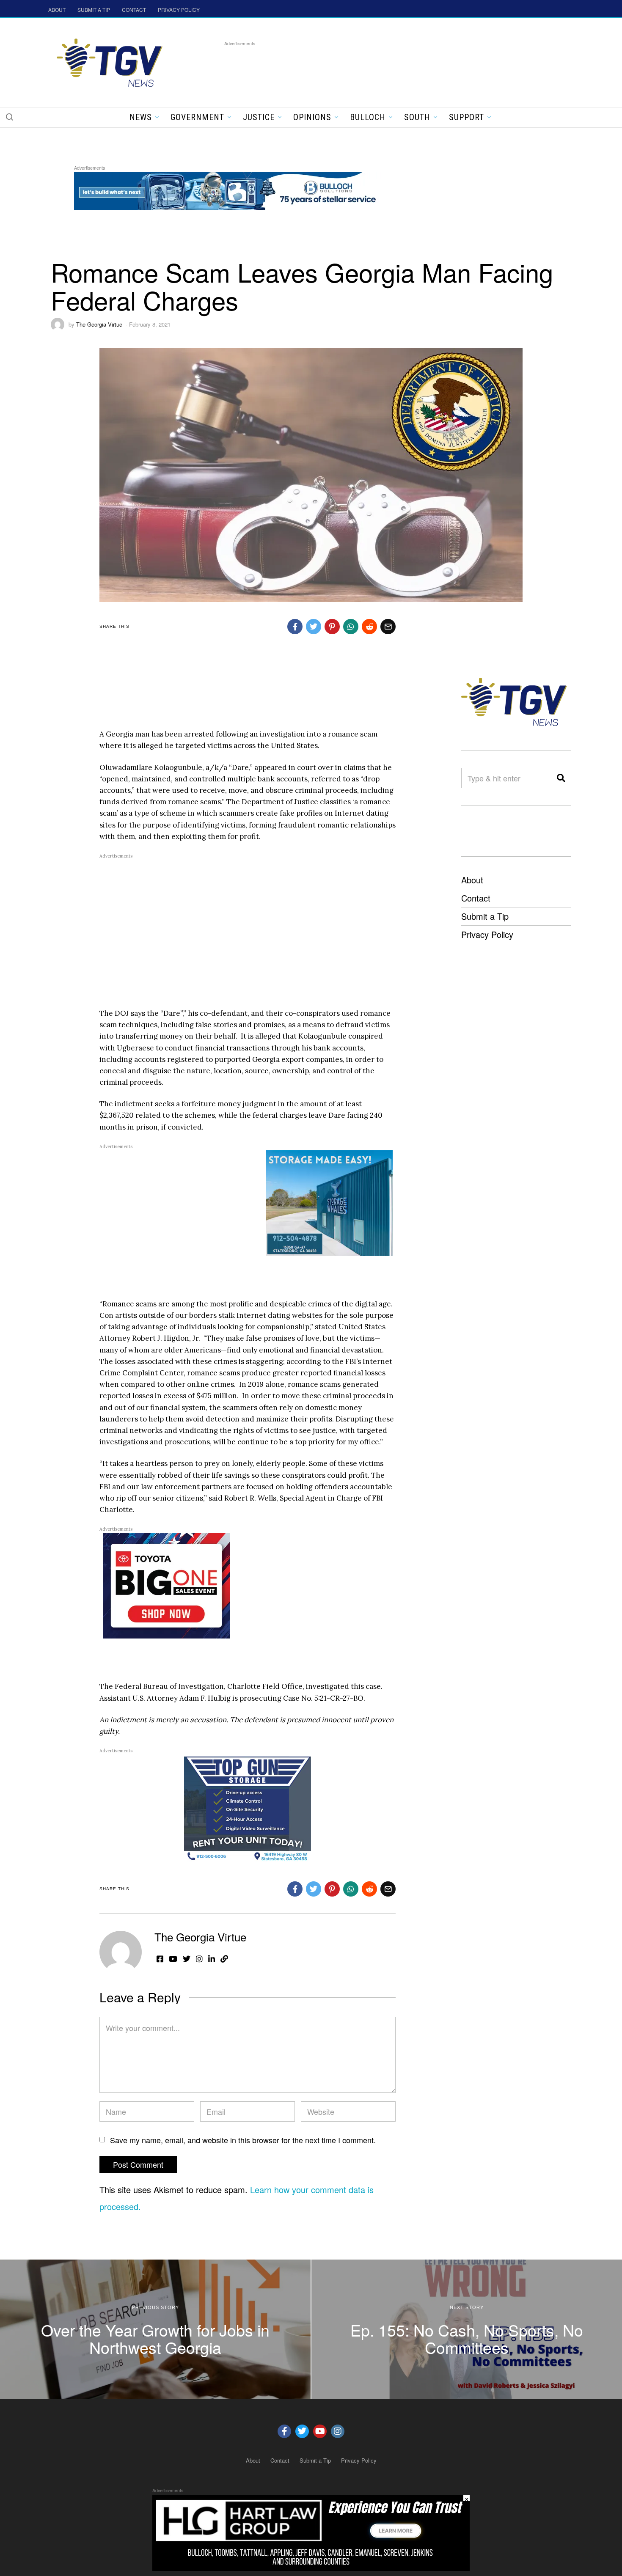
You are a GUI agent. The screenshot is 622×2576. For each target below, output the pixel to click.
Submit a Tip (485, 916)
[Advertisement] (378, 67)
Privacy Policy (487, 934)
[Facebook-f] (284, 2431)
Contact (476, 898)
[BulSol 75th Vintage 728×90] (228, 190)
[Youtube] (320, 2431)
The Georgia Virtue (99, 324)
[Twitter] (302, 2431)
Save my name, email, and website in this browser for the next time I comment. (243, 2140)
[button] (9, 117)
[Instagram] (338, 2431)
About (472, 880)
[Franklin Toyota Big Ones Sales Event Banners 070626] (166, 1585)
